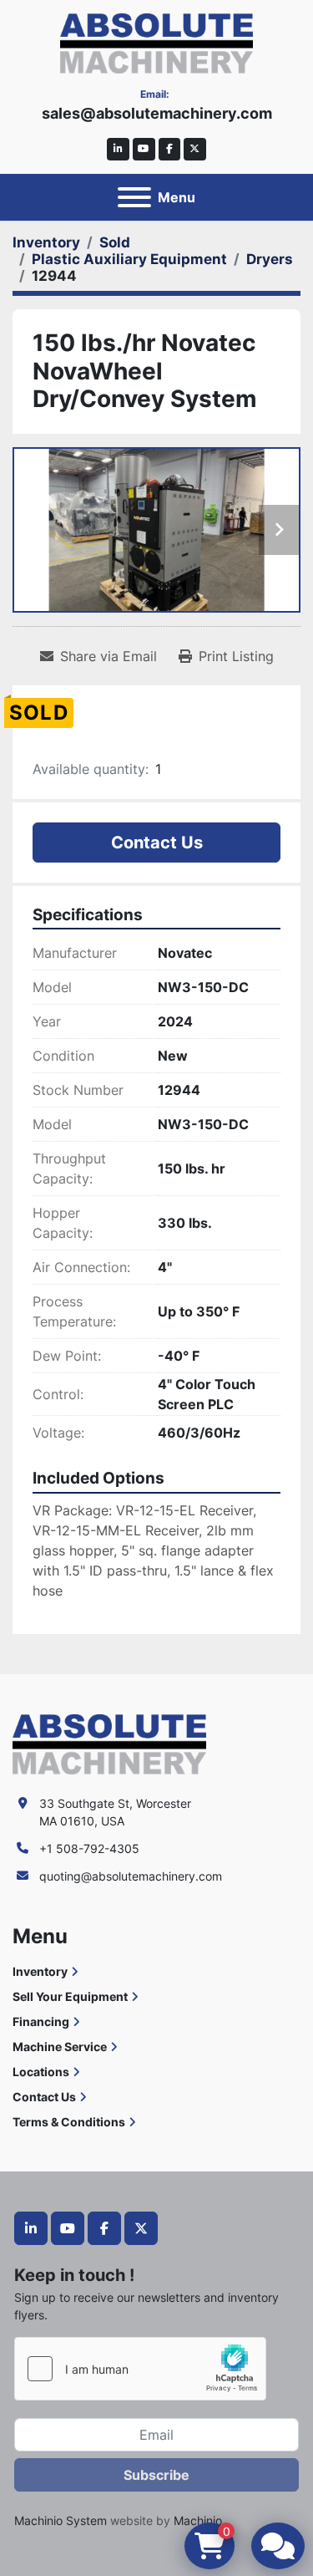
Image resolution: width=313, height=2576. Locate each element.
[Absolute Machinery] (109, 1743)
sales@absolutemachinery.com (157, 113)
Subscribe (156, 2475)
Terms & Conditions (69, 2122)
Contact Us (157, 843)
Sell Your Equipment (70, 1996)
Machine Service (60, 2047)
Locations (41, 2072)
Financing (41, 2021)
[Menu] (134, 197)
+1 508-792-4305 (89, 1848)
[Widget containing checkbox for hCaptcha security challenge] (140, 2369)
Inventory (40, 1971)
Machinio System (61, 2520)
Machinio (198, 2520)
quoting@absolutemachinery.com (131, 1876)
